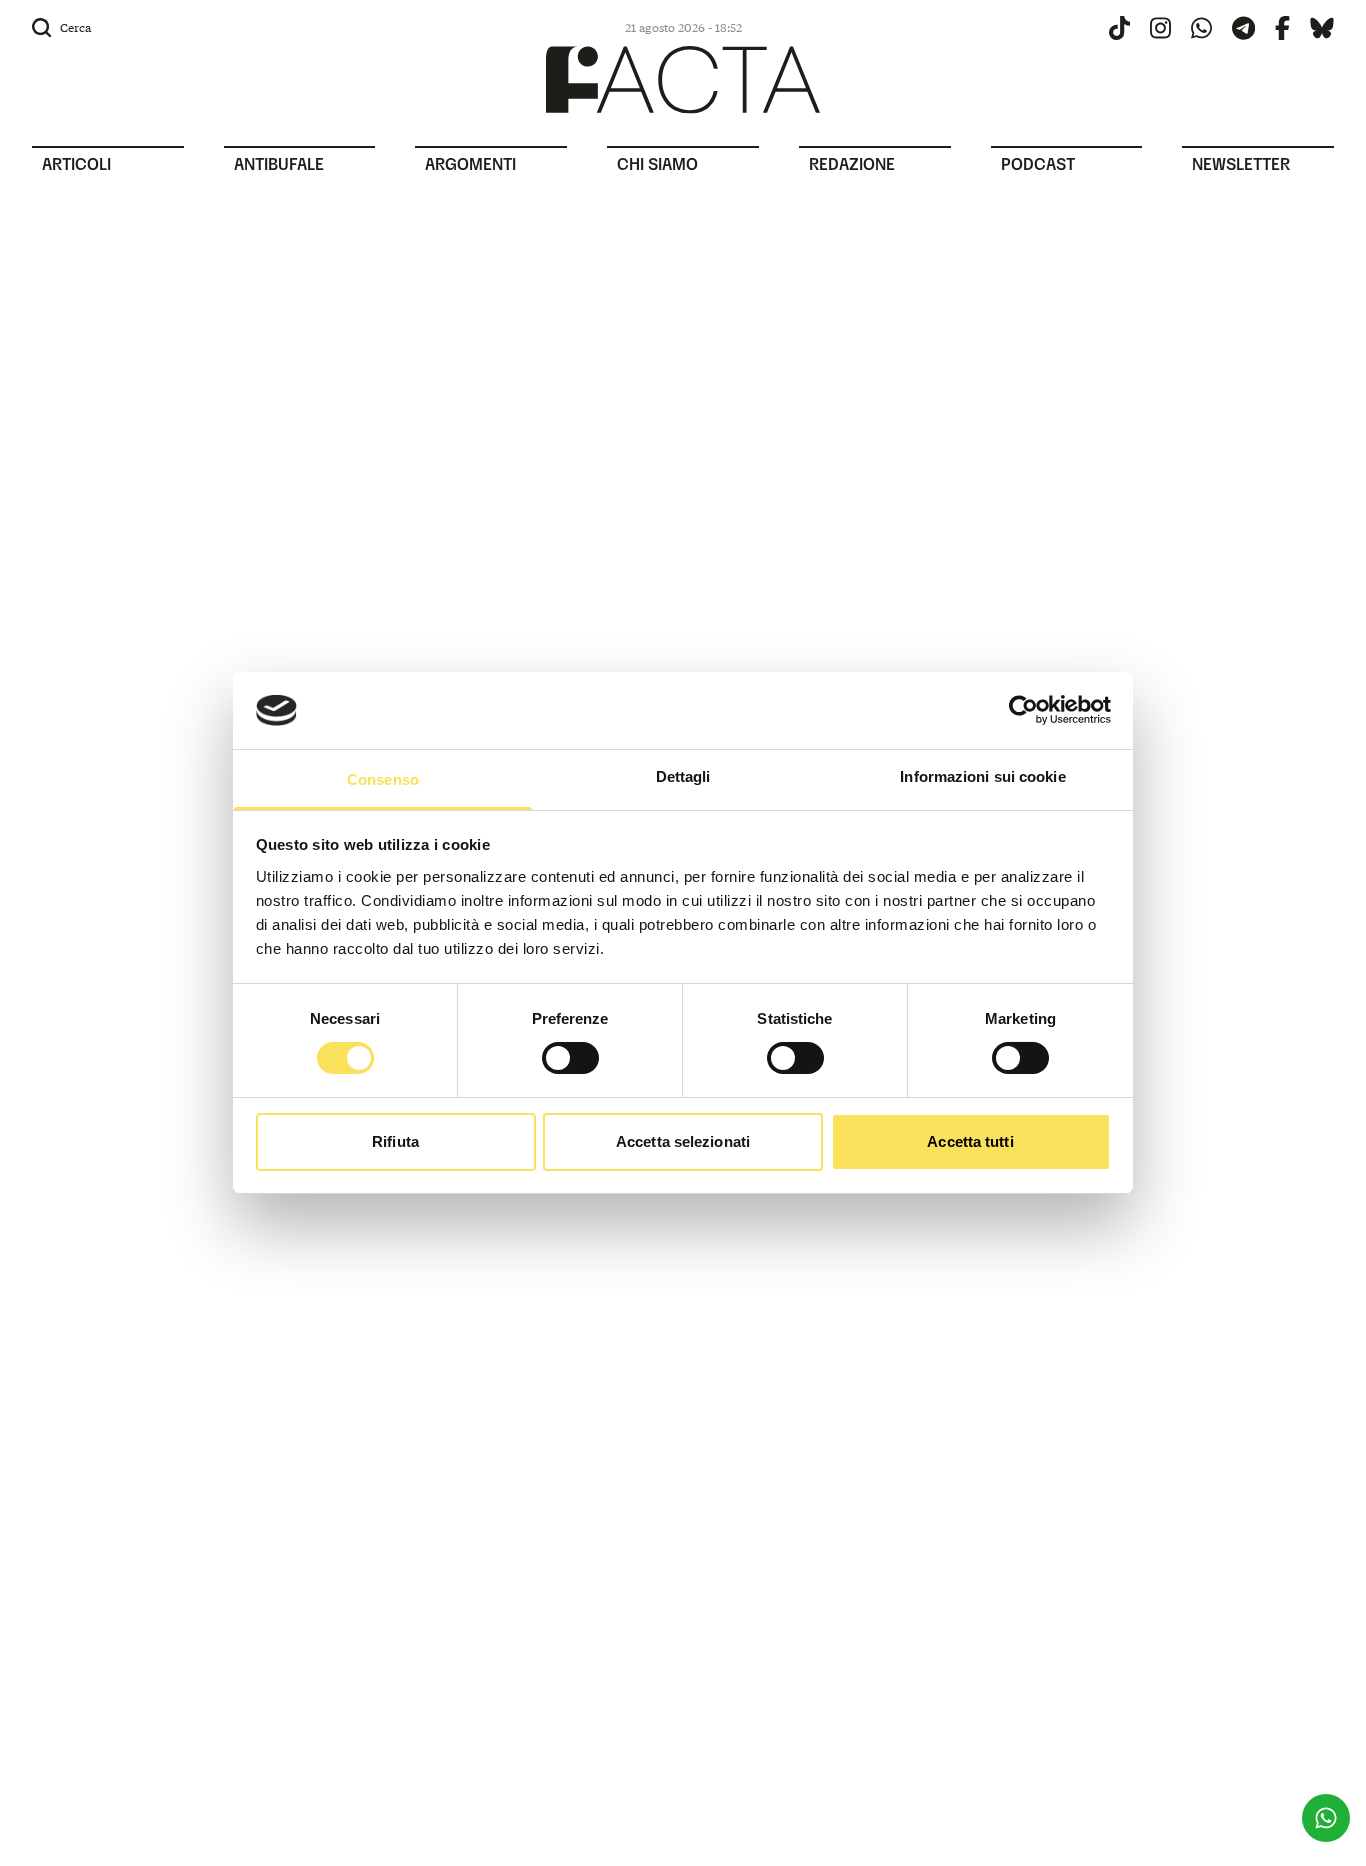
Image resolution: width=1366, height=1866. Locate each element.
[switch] (570, 1058)
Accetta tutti (970, 1141)
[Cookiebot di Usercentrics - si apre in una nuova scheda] (1023, 710)
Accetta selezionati (683, 1141)
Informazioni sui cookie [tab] (982, 776)
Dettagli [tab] (683, 776)
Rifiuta (395, 1141)
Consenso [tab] (383, 779)
